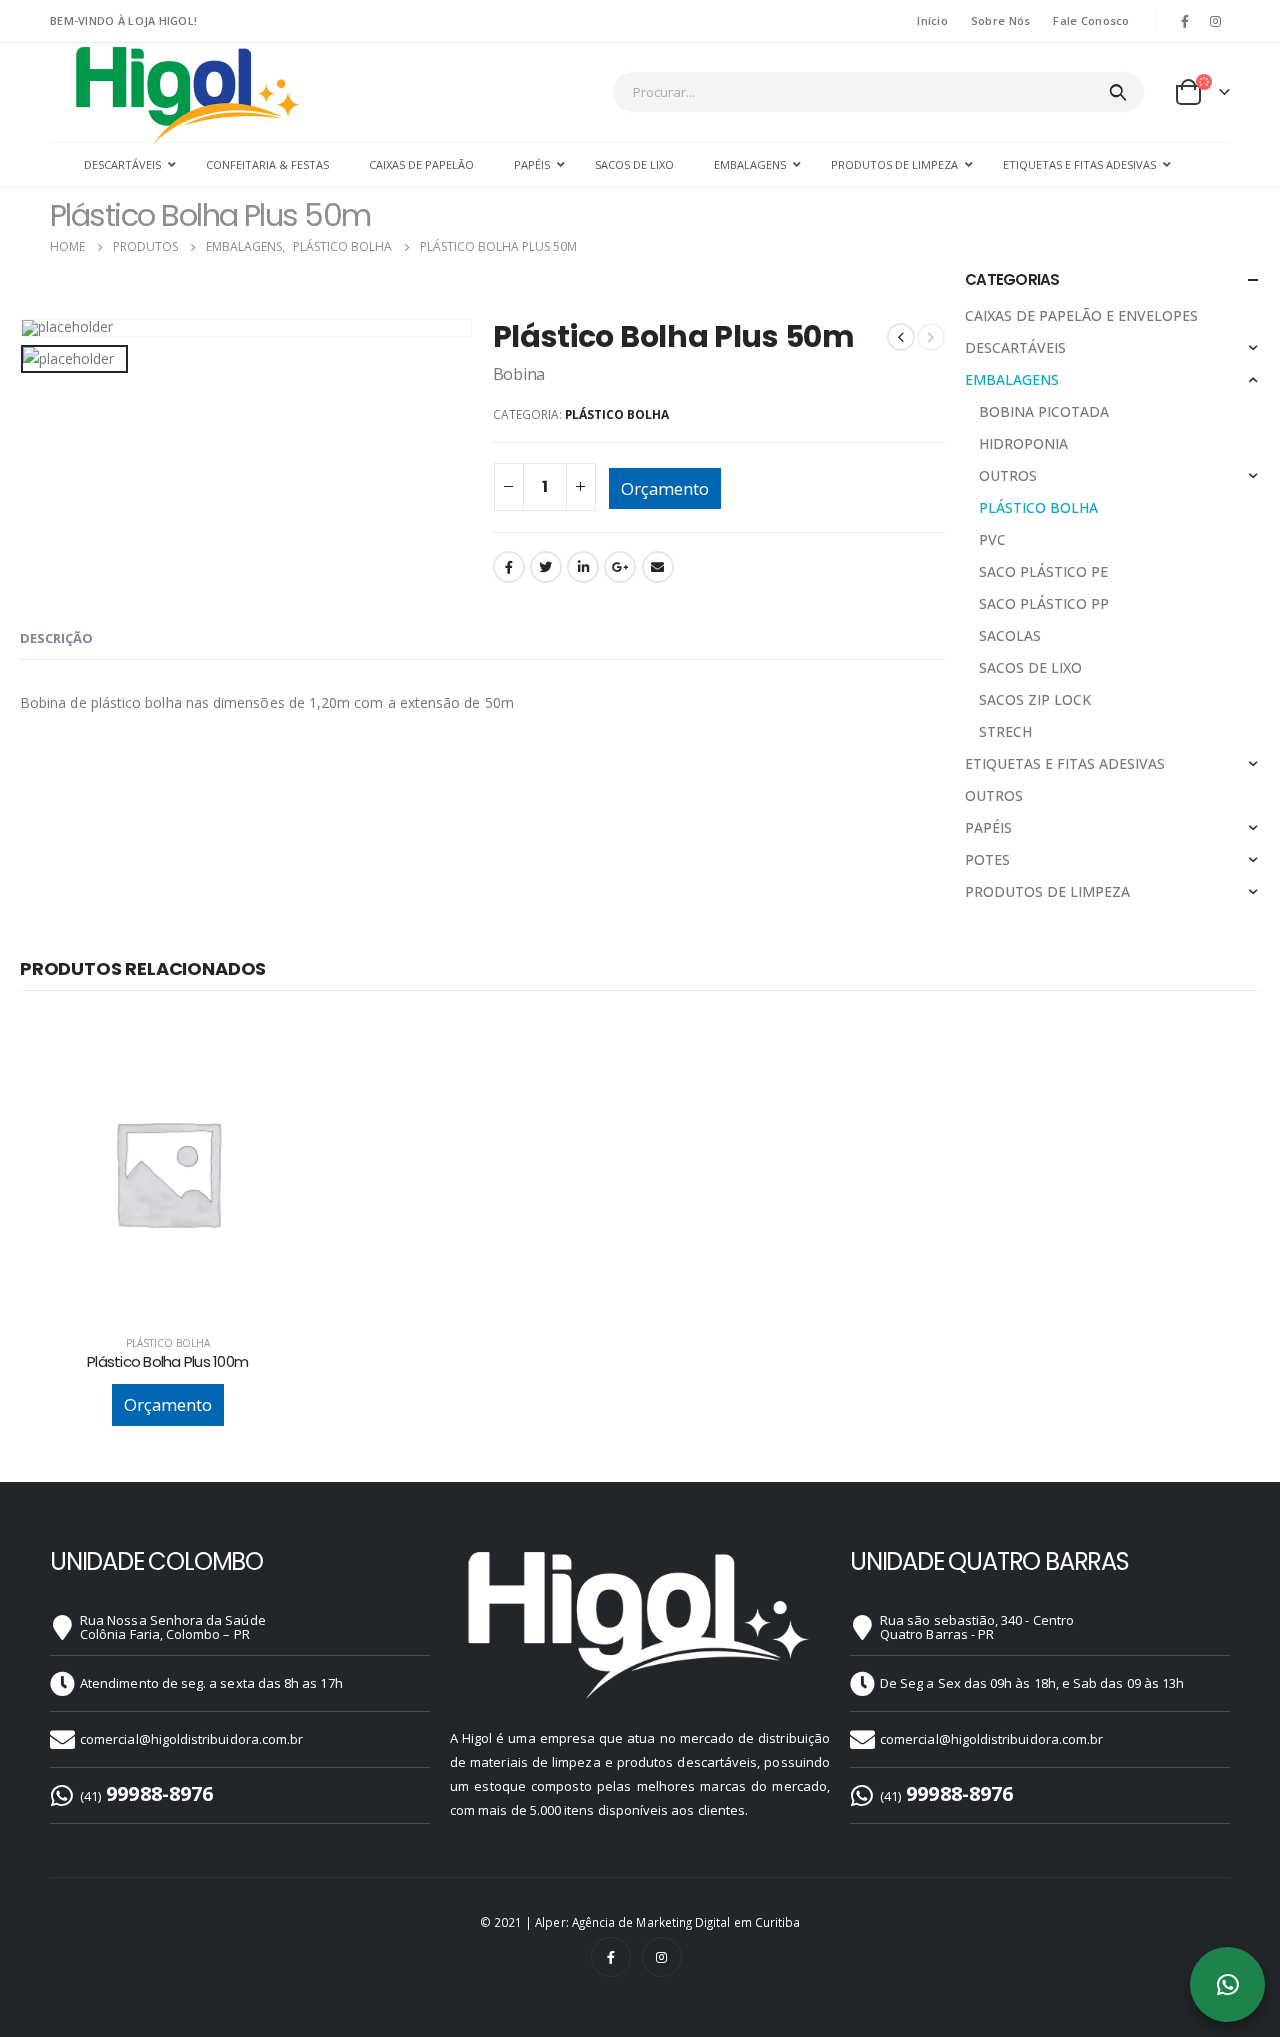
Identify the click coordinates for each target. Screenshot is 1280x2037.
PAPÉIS (988, 827)
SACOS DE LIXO (1030, 667)
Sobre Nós (1000, 20)
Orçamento (665, 488)
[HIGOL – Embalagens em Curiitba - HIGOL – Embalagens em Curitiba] (189, 93)
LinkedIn (583, 567)
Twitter (546, 567)
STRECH (1005, 731)
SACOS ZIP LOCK (1035, 699)
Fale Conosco (1091, 20)
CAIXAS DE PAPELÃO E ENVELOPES (1081, 315)
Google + (620, 567)
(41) (146, 1796)
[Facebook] (1185, 21)
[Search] (1117, 92)
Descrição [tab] (56, 638)
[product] (167, 1172)
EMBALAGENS (1012, 379)
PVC (992, 539)
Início (932, 20)
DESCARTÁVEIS (1015, 347)
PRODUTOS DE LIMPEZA (1047, 891)
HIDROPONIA (1023, 443)
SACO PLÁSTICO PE (1043, 571)
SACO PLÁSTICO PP (1044, 603)
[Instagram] (1216, 21)
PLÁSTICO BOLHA (617, 414)
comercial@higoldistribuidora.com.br (191, 1739)
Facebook (509, 567)
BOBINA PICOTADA (1044, 411)
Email (658, 567)
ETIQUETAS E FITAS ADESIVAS (1065, 763)
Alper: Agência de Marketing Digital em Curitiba (667, 1922)
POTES (987, 859)
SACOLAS (1010, 635)
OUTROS (1008, 475)
